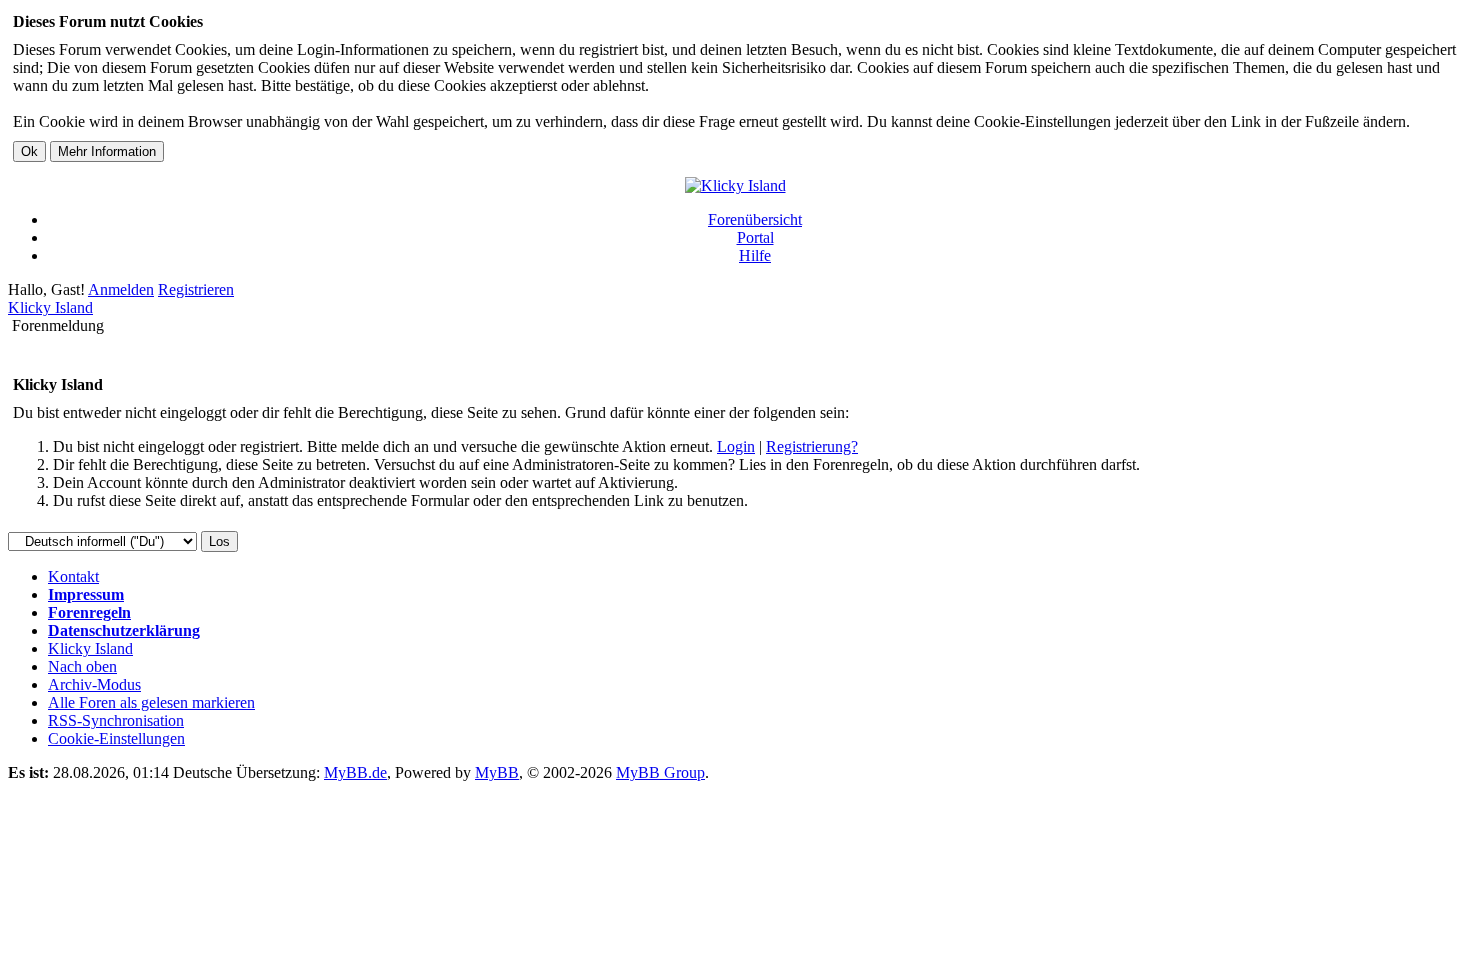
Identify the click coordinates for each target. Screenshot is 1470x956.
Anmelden (121, 289)
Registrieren (196, 289)
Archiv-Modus (94, 684)
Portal (755, 237)
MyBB (497, 772)
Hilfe (755, 255)
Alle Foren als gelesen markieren (151, 702)
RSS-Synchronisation (116, 720)
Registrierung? (812, 446)
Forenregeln (89, 612)
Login (736, 446)
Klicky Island (50, 307)
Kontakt (73, 576)
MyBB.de (355, 772)
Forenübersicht (755, 219)
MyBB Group (660, 772)
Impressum (86, 594)
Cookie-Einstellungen (116, 738)
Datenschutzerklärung (124, 630)
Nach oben (82, 666)
